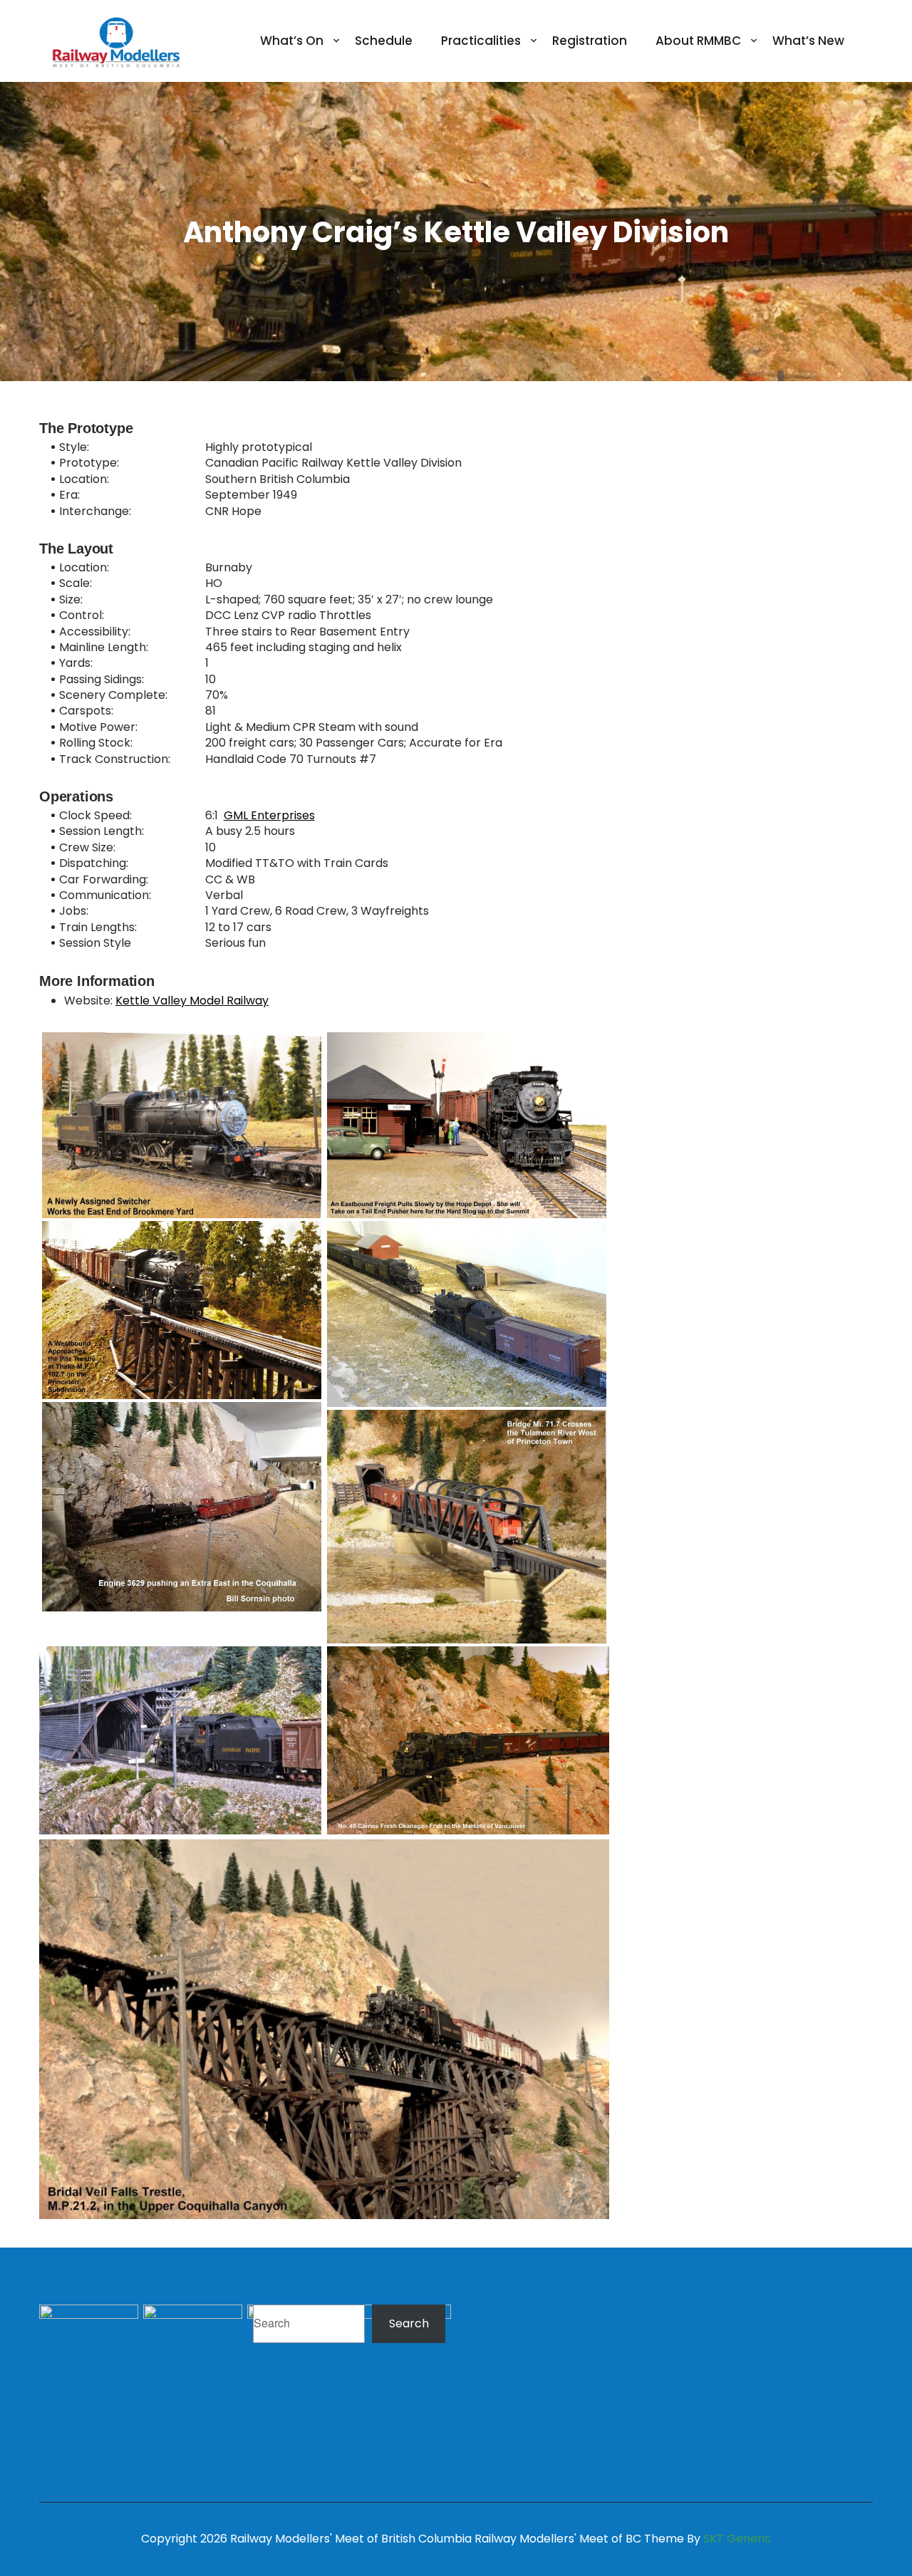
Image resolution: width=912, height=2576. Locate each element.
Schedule (384, 41)
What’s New (808, 41)
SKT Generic (737, 2539)
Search (409, 2323)
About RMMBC (698, 41)
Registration (590, 41)
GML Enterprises (269, 815)
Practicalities (481, 41)
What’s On (292, 41)
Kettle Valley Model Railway (192, 1001)
